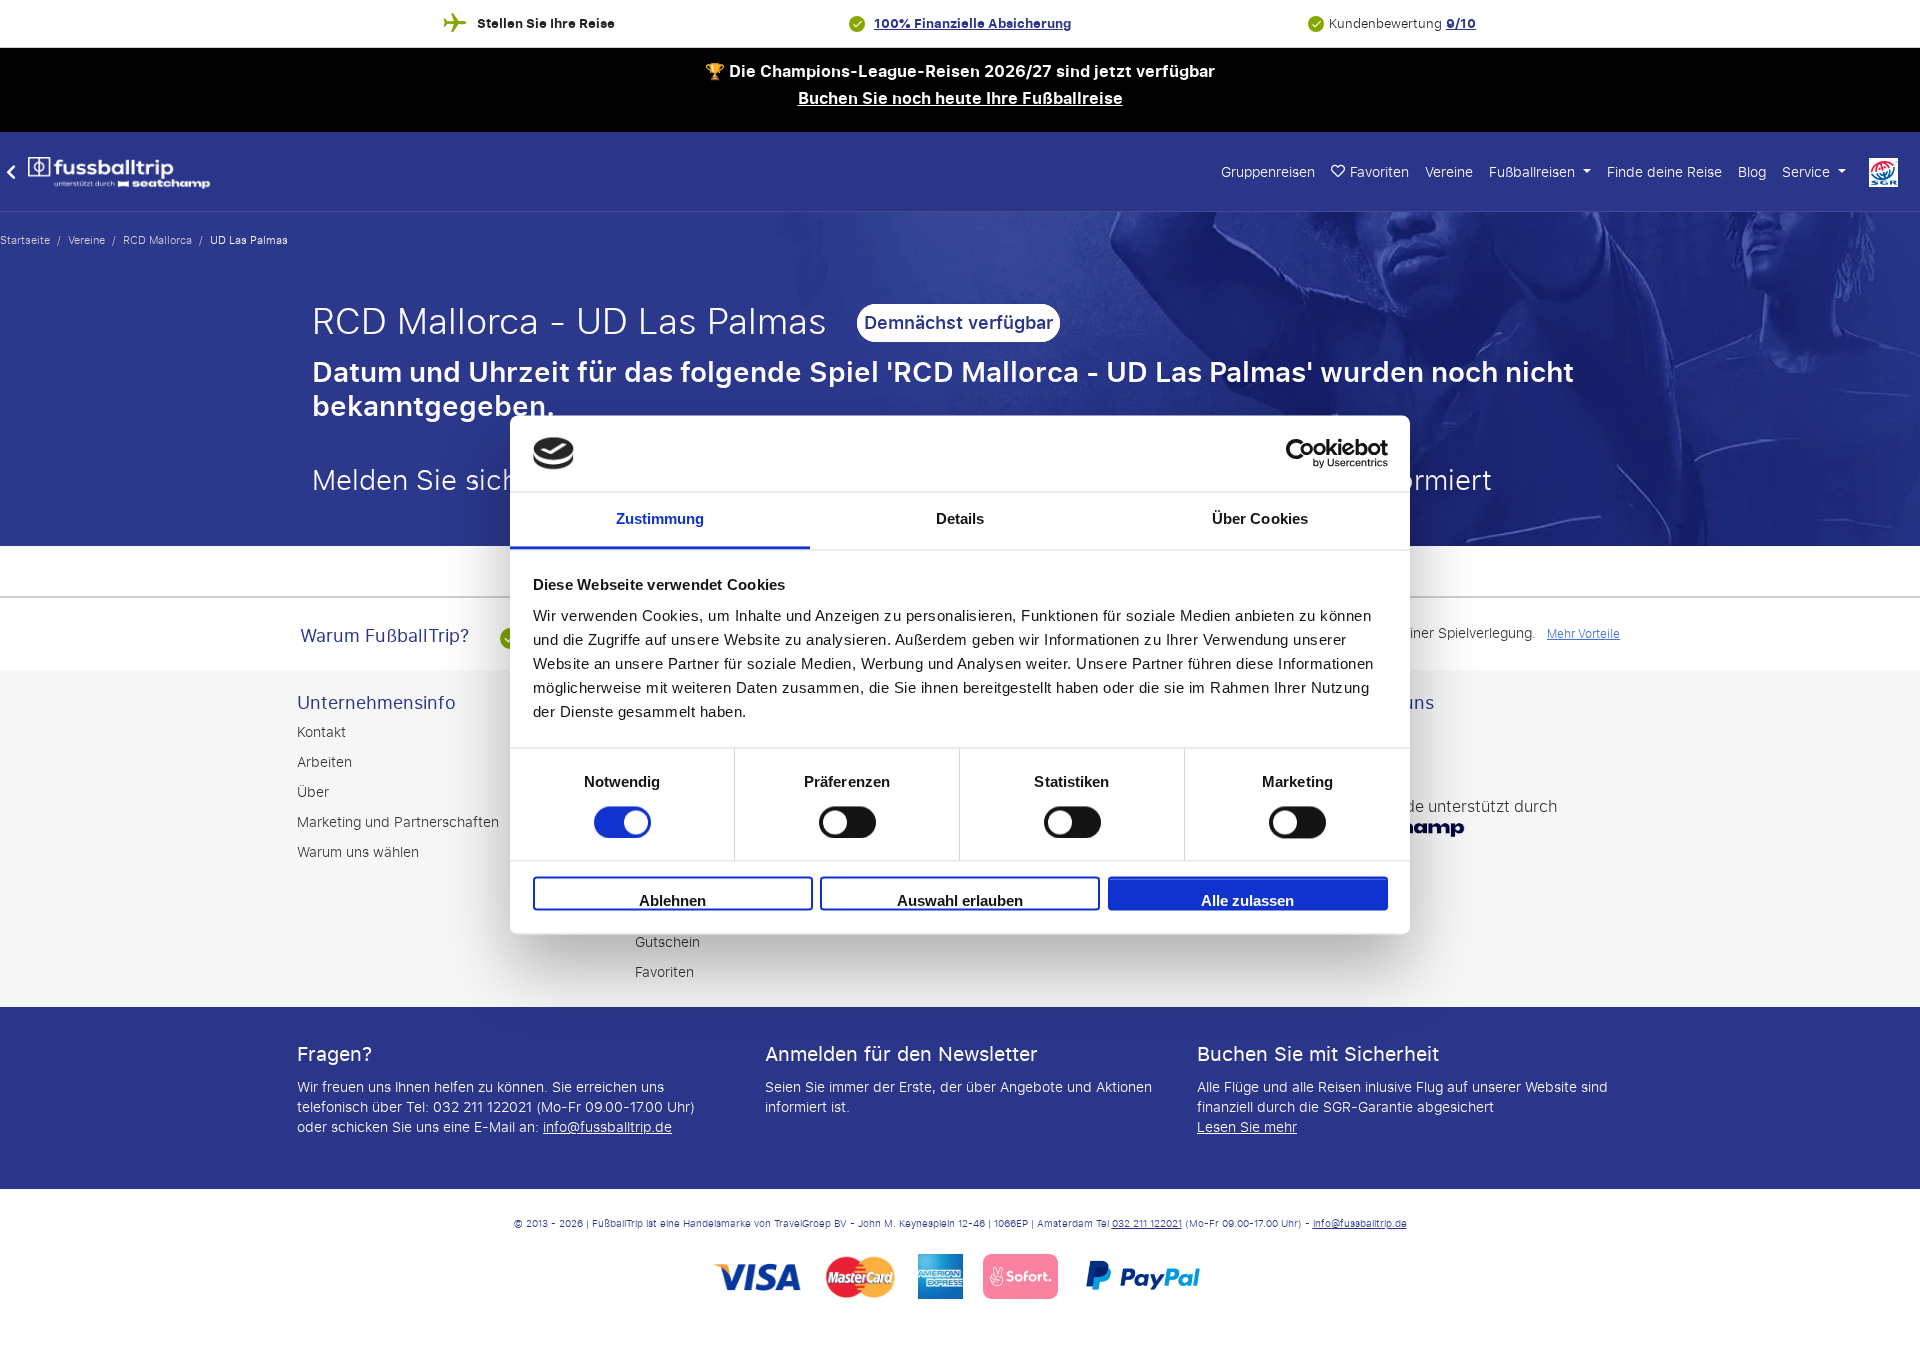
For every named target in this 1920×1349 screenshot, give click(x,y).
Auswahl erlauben (960, 901)
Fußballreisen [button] (1534, 172)
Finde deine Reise (1664, 172)
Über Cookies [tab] (1260, 519)
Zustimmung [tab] (660, 519)
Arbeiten (324, 762)
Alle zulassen (1247, 901)
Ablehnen (672, 901)
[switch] (847, 822)
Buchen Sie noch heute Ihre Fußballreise (960, 99)
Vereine (1449, 172)
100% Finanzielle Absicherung (972, 23)
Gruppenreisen (1268, 172)
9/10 (1461, 23)
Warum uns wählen (358, 852)
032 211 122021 (1147, 1224)
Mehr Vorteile (1583, 634)
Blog (1752, 172)
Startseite (25, 240)
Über (313, 792)
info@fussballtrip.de (607, 1127)
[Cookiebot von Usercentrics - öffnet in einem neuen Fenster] (1300, 453)
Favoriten (664, 972)
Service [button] (1808, 172)
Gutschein (667, 942)
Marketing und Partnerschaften (398, 822)
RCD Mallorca (157, 240)
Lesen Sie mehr (1247, 1127)
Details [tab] (960, 519)
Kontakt (321, 732)
